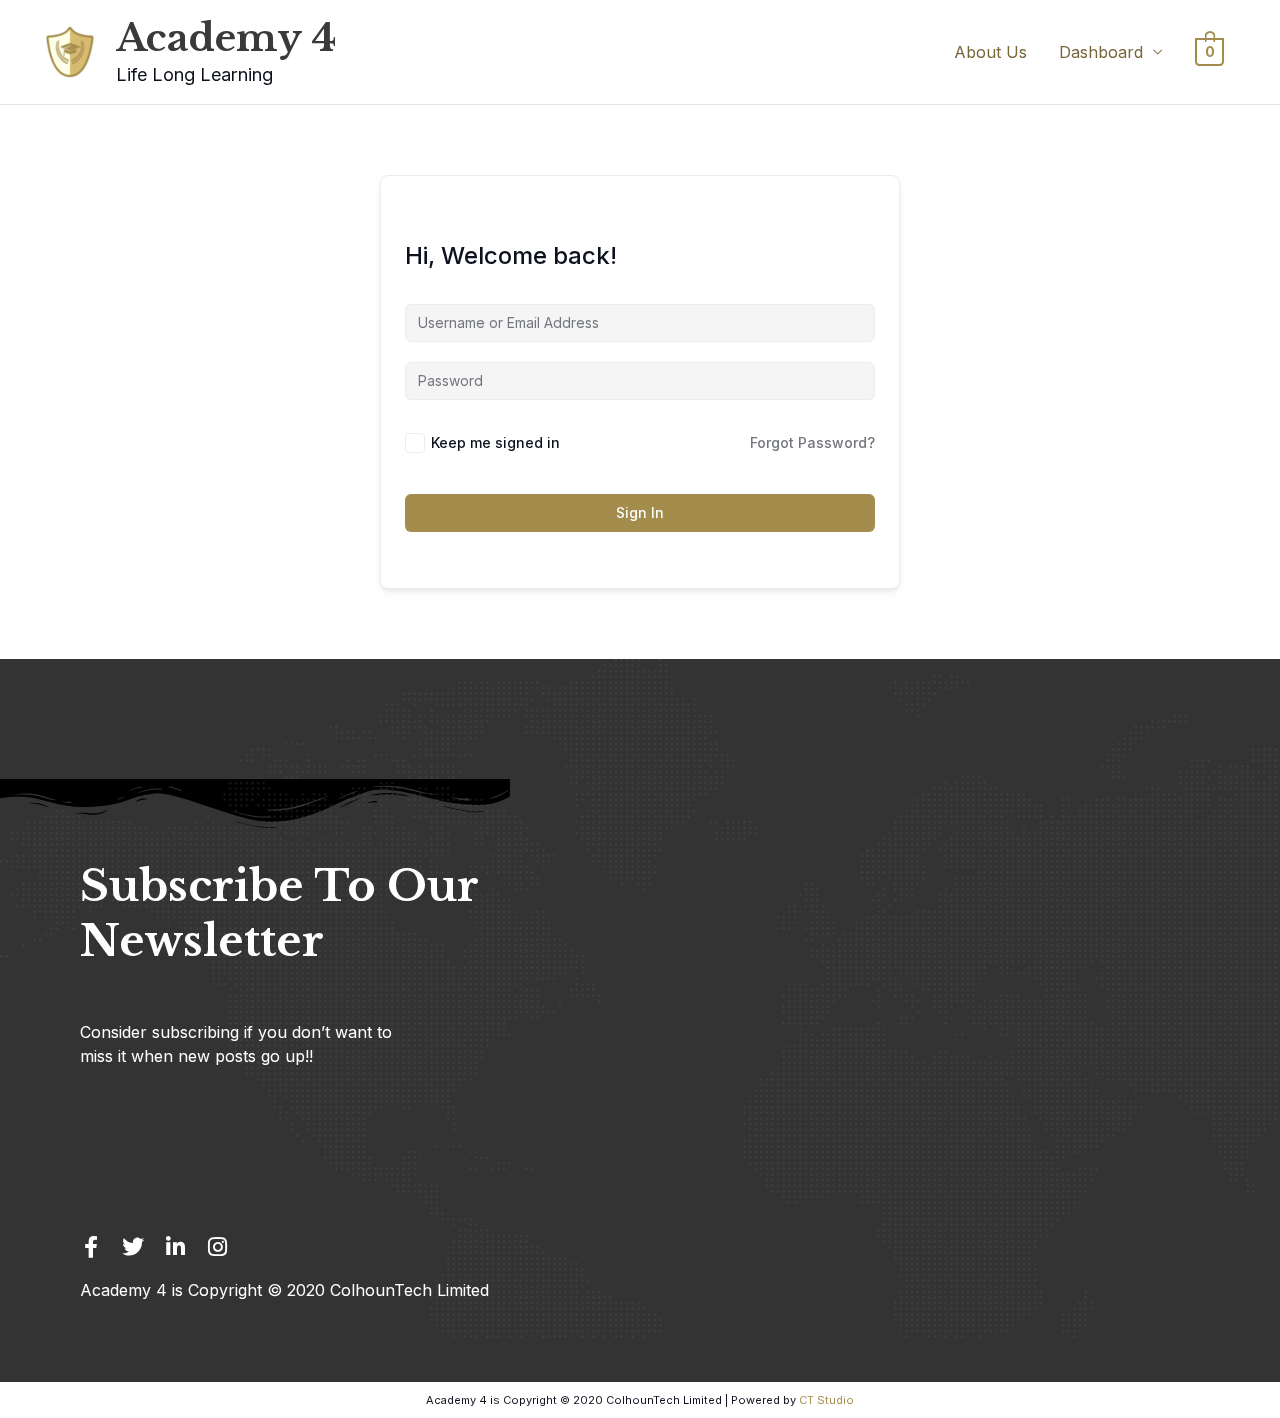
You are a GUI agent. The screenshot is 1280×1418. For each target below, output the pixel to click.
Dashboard (1101, 52)
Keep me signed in (495, 442)
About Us (990, 52)
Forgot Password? (812, 442)
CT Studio (826, 1400)
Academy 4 (226, 38)
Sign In (640, 512)
